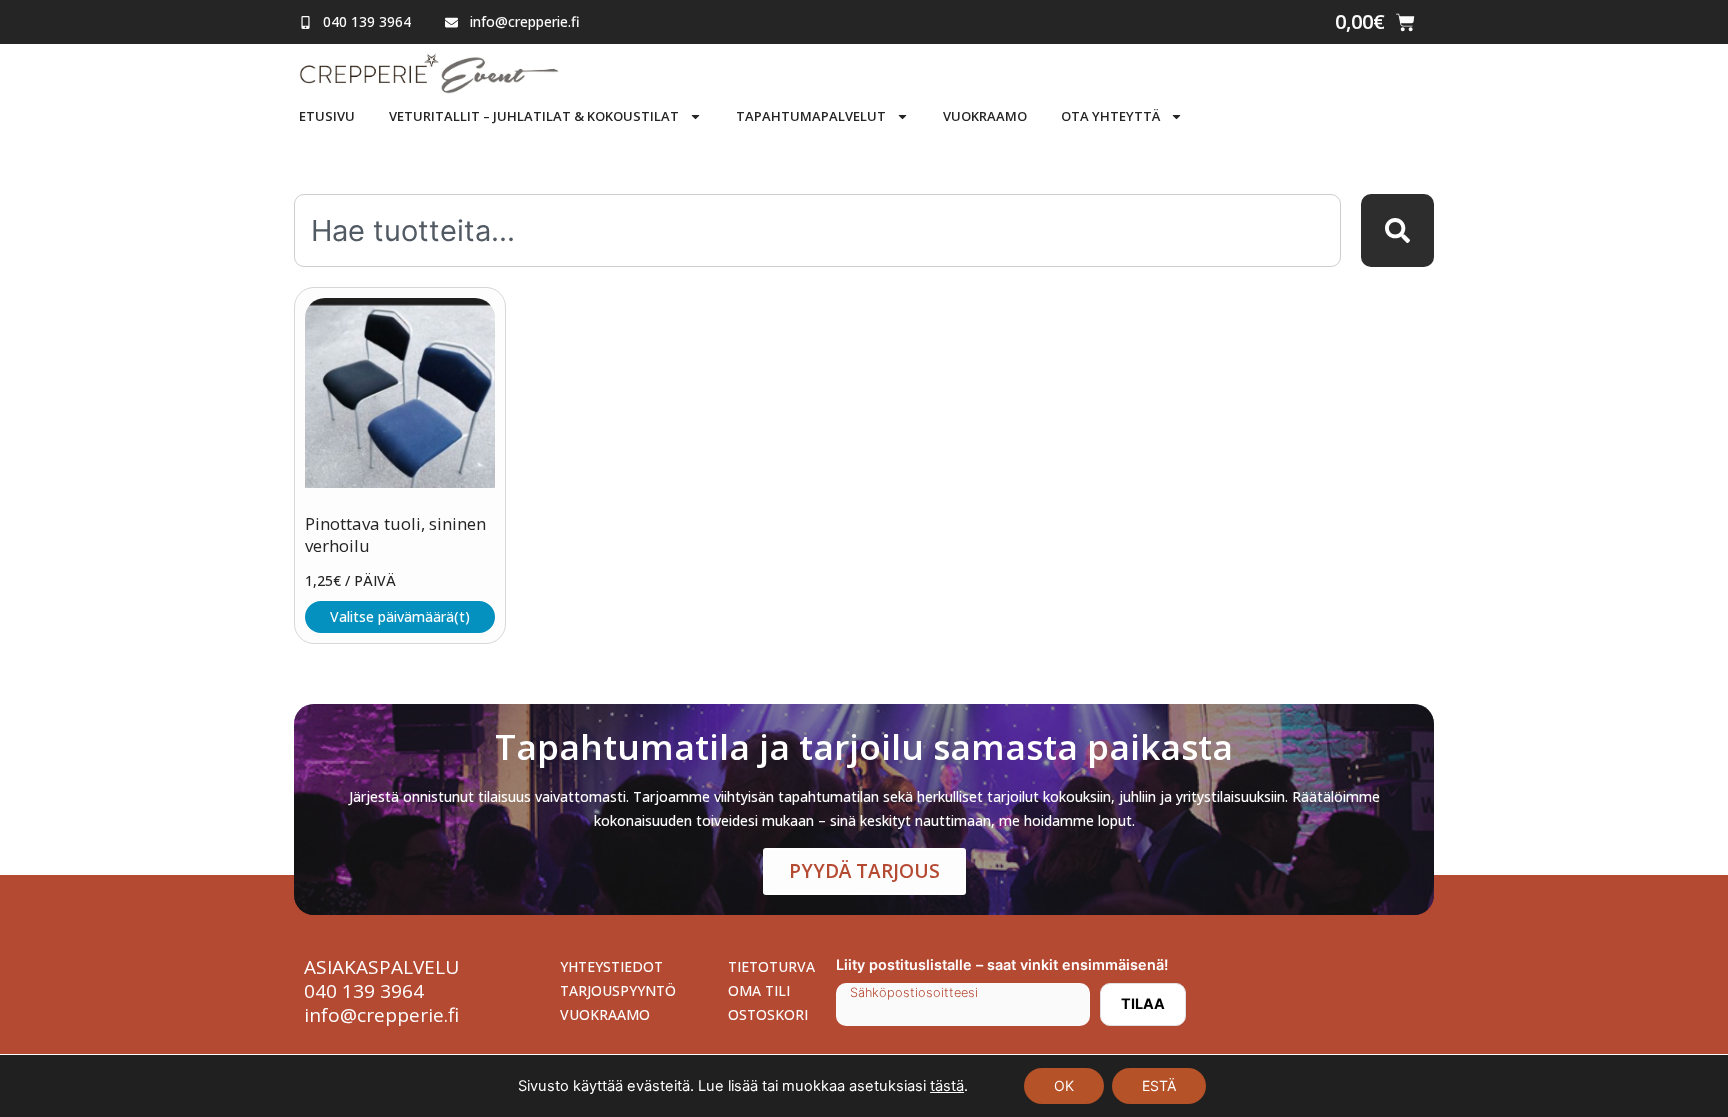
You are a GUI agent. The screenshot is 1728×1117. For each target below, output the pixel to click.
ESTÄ (1159, 1085)
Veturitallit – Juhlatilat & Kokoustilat (534, 116)
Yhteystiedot (611, 966)
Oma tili (759, 990)
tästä (947, 1086)
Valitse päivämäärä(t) (400, 616)
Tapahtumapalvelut (811, 116)
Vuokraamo (985, 116)
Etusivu (327, 116)
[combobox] (817, 230)
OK (1064, 1085)
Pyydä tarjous (864, 871)
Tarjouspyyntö (618, 990)
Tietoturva (771, 966)
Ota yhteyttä (1110, 116)
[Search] (1397, 230)
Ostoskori (768, 1014)
